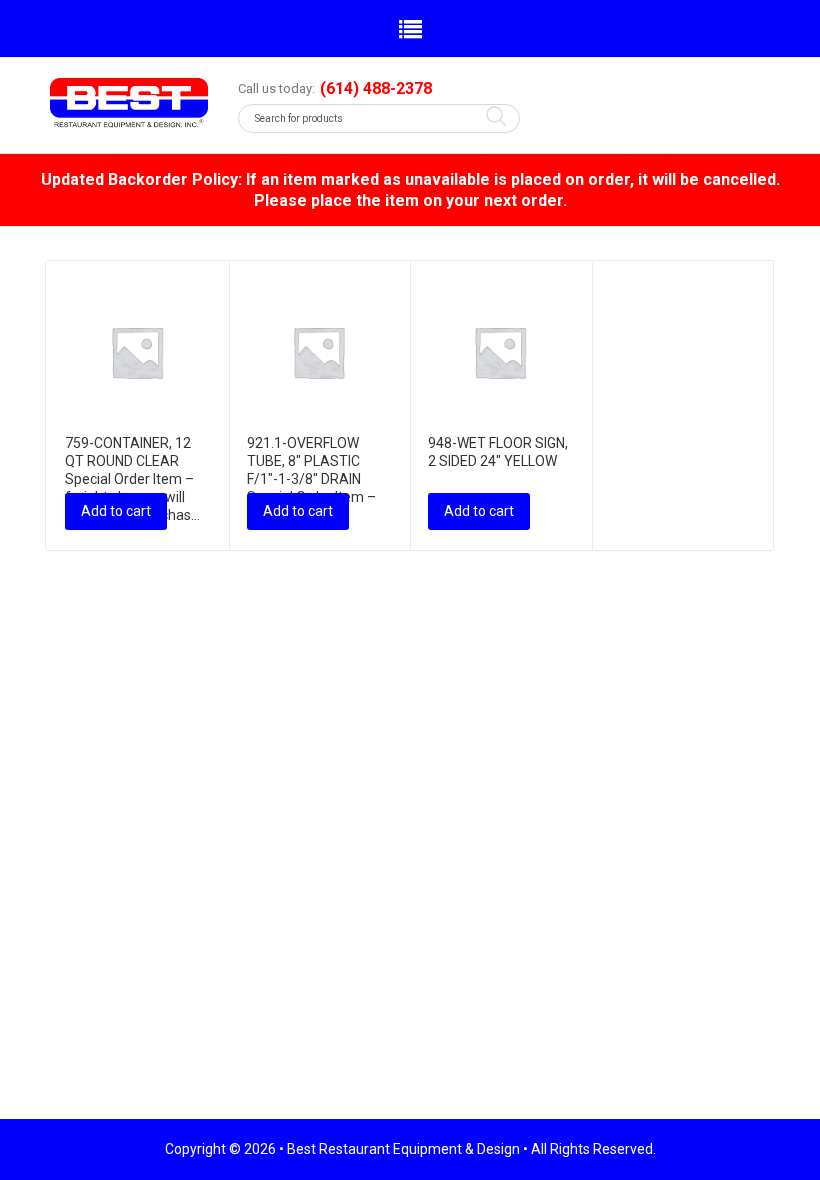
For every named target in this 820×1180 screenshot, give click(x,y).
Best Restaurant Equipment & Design (403, 1149)
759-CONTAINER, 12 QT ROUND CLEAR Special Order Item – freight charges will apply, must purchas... (132, 479)
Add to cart (116, 511)
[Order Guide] (129, 103)
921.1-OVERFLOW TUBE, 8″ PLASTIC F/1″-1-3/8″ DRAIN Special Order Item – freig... (311, 479)
